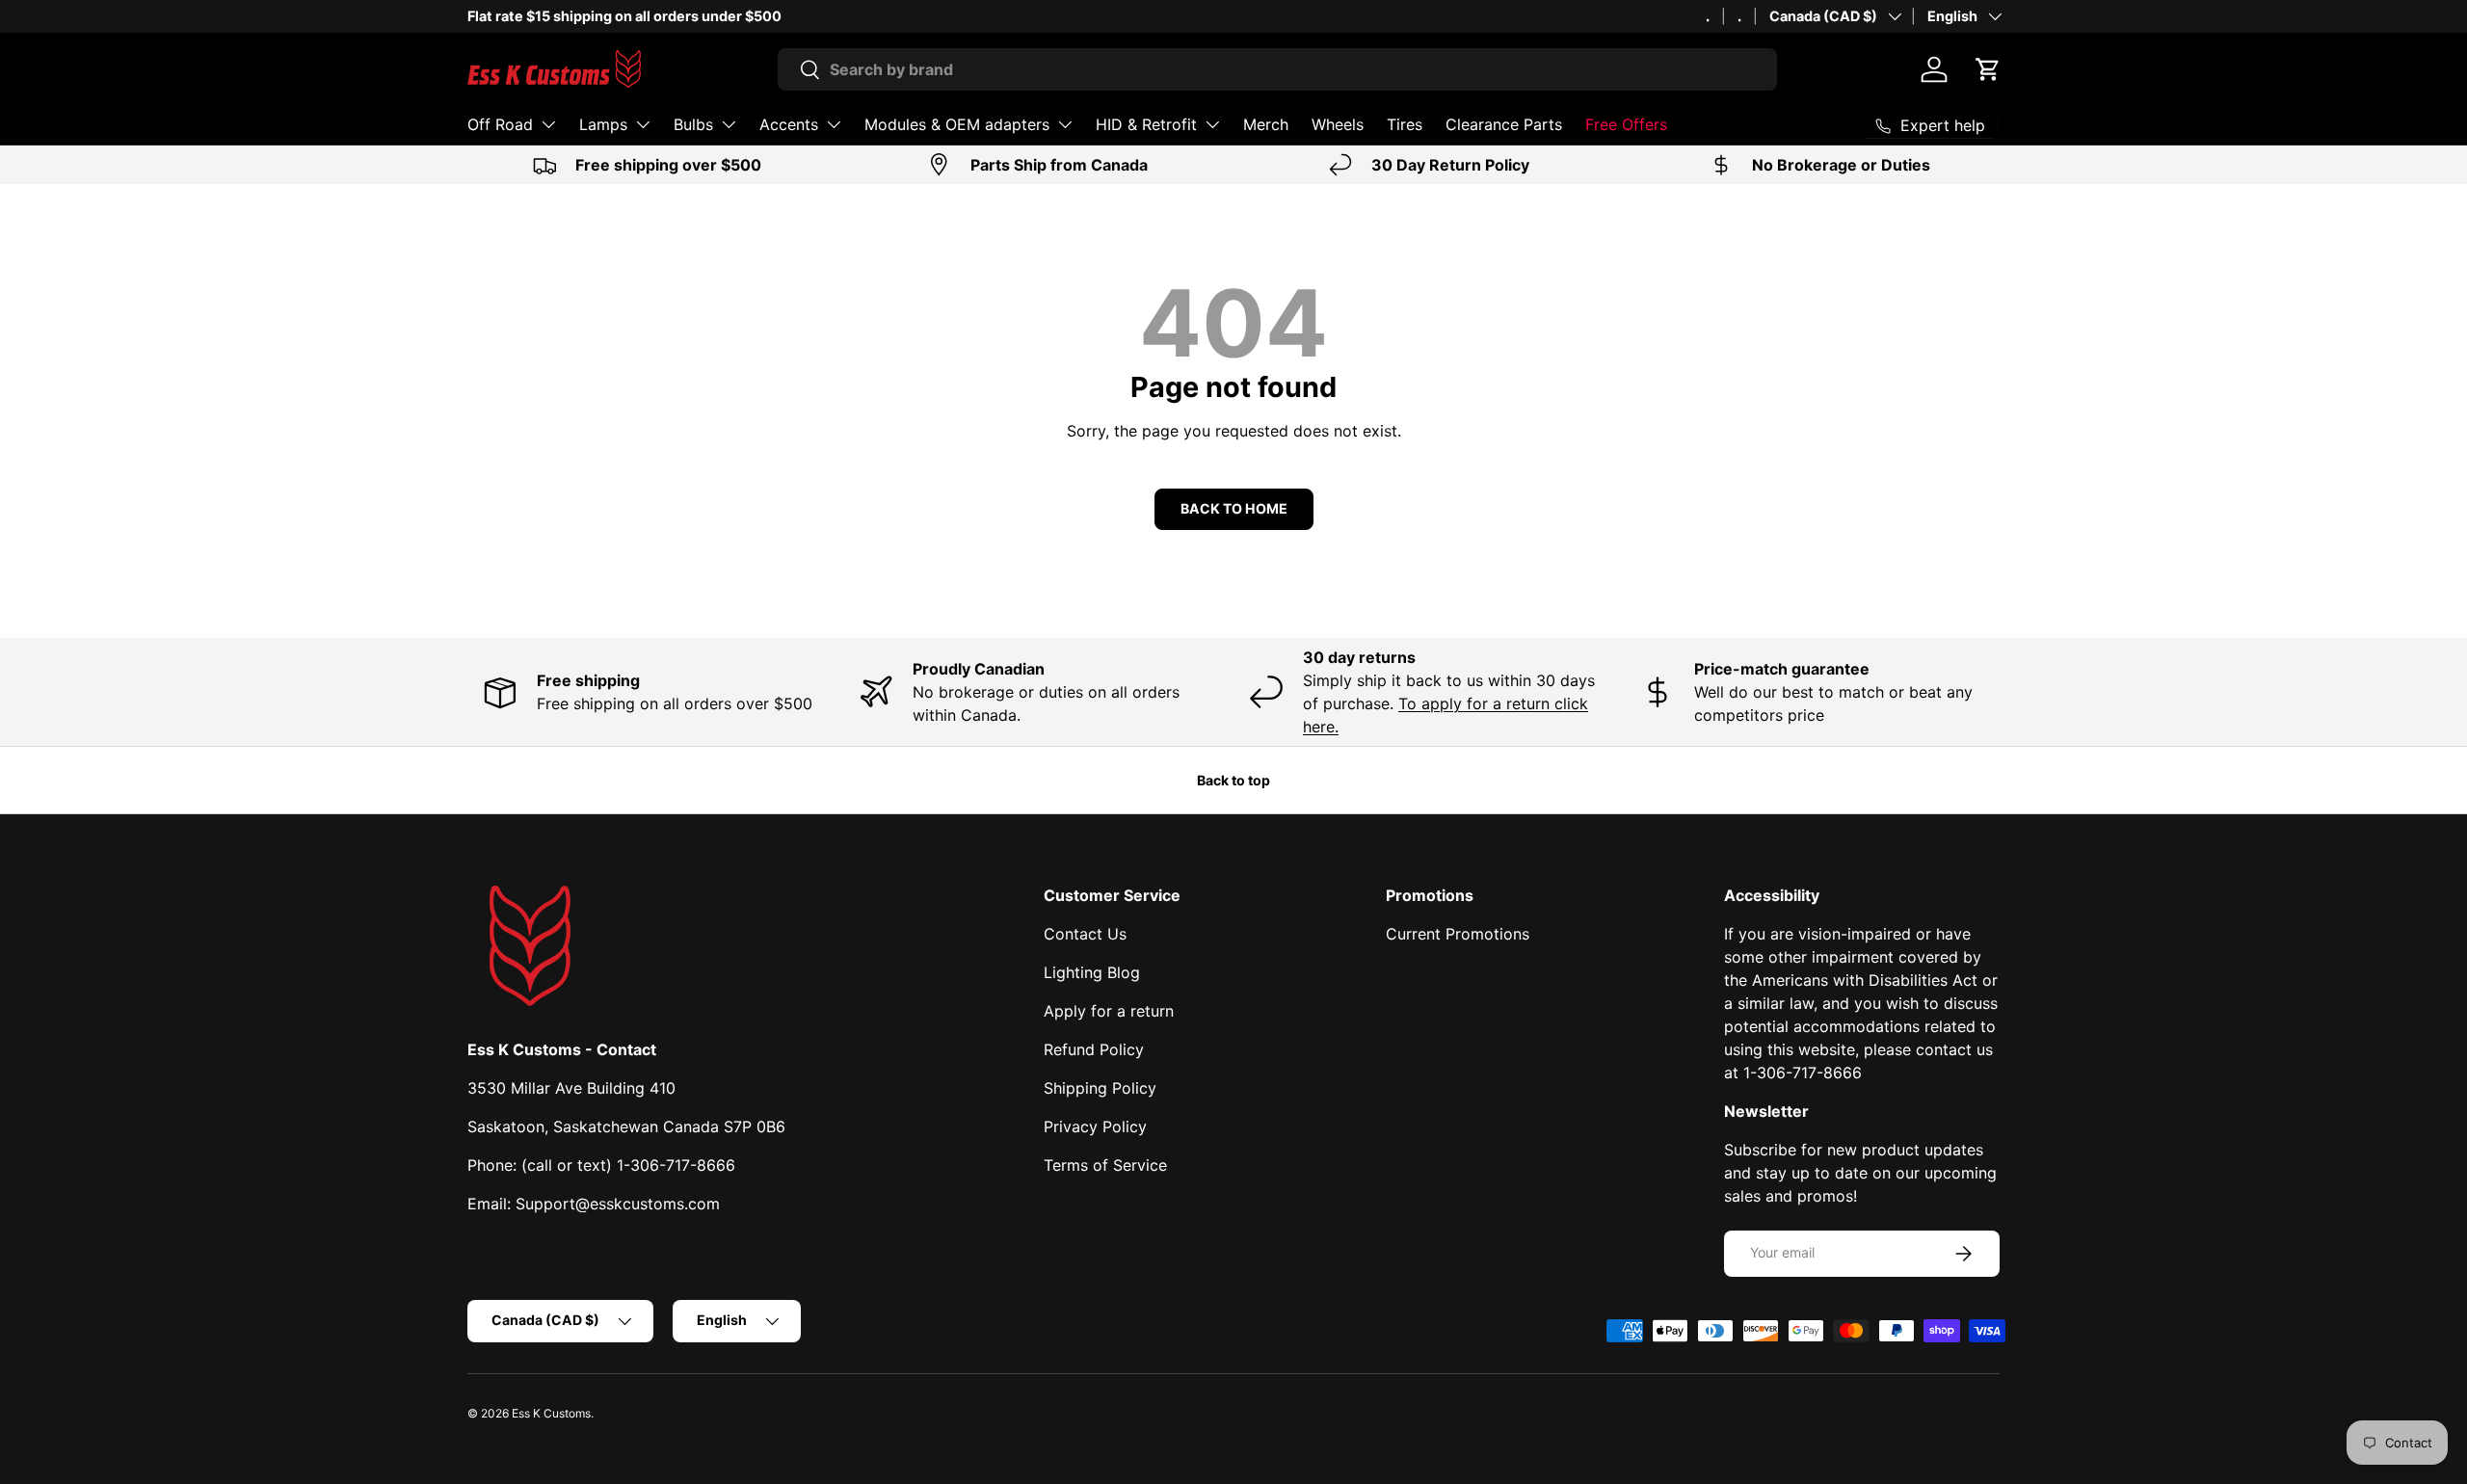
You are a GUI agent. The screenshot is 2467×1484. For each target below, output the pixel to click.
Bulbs (693, 124)
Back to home (1234, 508)
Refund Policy (1094, 1049)
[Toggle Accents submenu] (834, 124)
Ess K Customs (551, 1413)
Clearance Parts (1504, 124)
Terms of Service (1105, 1165)
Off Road (500, 124)
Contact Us (1085, 934)
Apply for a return (1109, 1011)
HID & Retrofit (1146, 124)
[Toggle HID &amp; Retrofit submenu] (1212, 124)
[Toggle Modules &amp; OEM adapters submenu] (1065, 124)
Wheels (1338, 124)
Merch (1266, 124)
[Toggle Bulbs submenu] (729, 124)
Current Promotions (1458, 934)
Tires (1405, 124)
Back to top (1233, 780)
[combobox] (1277, 69)
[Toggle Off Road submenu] (548, 124)
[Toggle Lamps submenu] (643, 124)
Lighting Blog (1092, 972)
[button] (1988, 69)
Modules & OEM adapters (957, 124)
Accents (789, 124)
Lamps (603, 124)
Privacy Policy (1095, 1126)
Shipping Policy (1100, 1088)
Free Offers (1626, 124)
